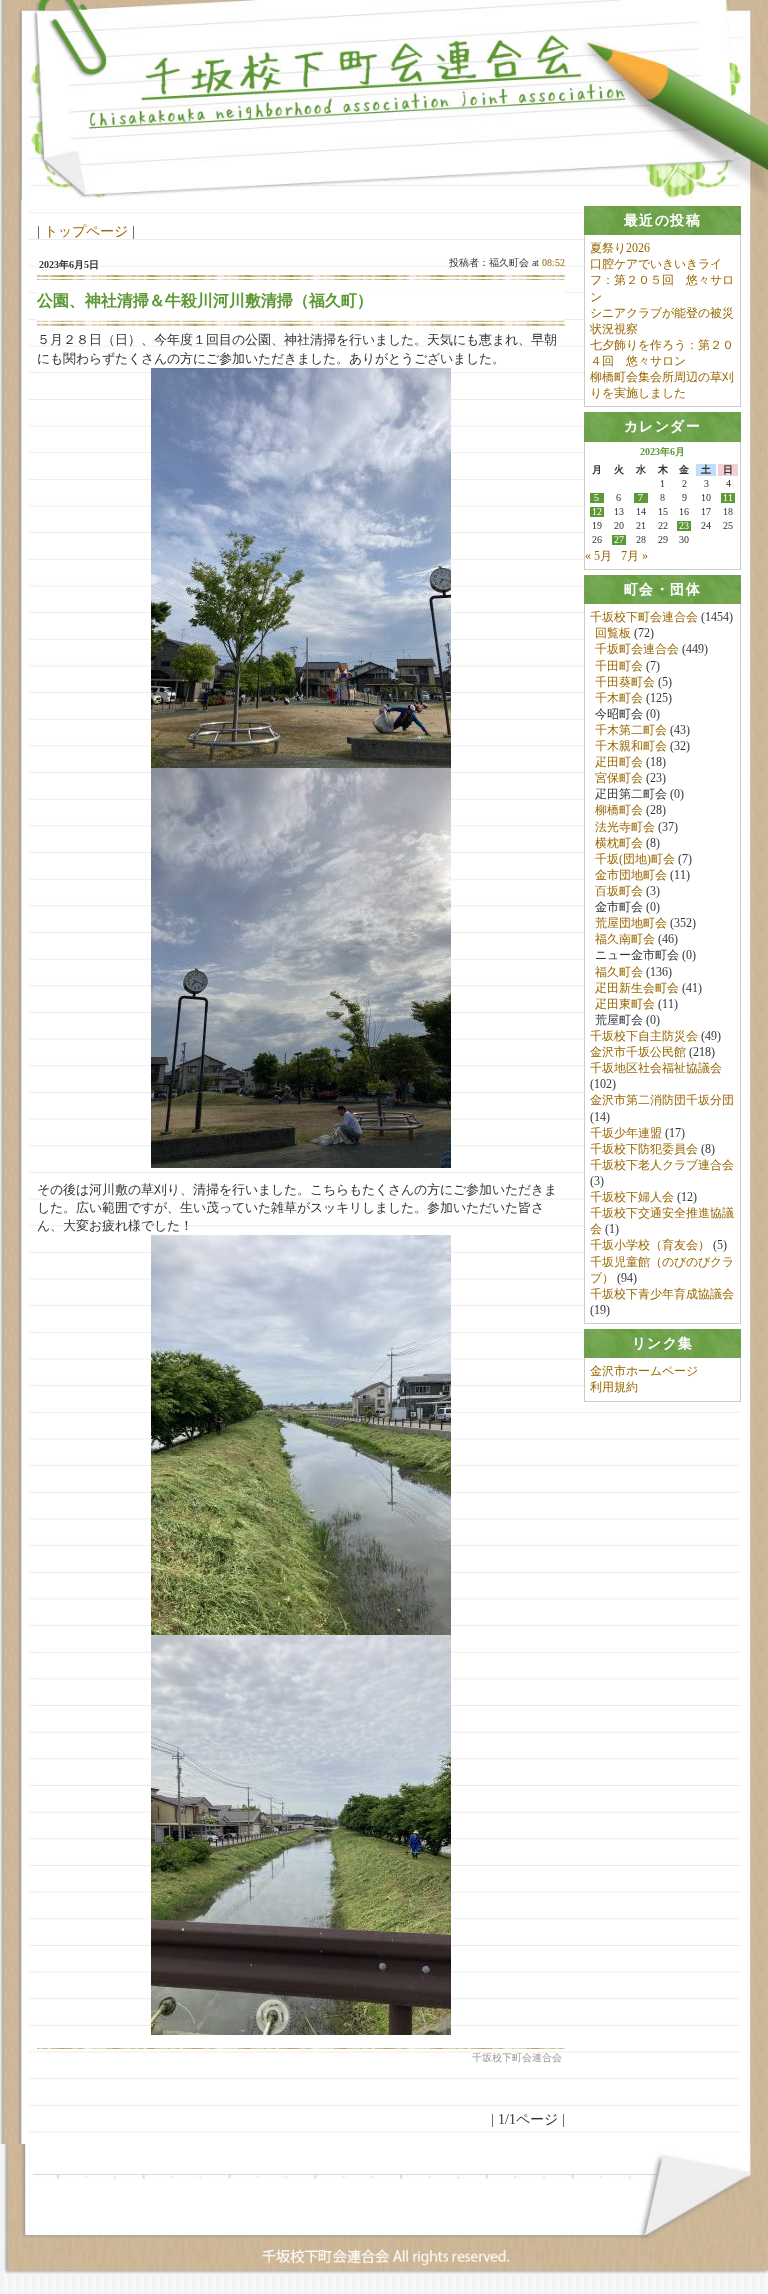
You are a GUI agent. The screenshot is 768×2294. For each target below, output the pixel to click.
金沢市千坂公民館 (638, 1052)
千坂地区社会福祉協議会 (656, 1068)
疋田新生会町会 (637, 988)
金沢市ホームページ (644, 1371)
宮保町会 (619, 778)
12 (597, 512)
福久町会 (619, 972)
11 (728, 498)
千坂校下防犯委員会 (644, 1149)
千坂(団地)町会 (635, 859)
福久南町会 (625, 939)
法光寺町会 (625, 827)
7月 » (634, 556)
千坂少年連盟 (626, 1133)
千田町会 (619, 666)
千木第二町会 (631, 730)
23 (684, 526)
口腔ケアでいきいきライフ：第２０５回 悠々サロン (662, 280)
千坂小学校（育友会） (650, 1245)
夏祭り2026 (620, 248)
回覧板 (613, 633)
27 (619, 540)
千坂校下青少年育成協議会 (662, 1294)
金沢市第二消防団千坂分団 (662, 1100)
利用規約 (614, 1387)
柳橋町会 (619, 810)
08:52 (553, 262)
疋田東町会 (625, 1004)
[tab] (662, 220)
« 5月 (598, 556)
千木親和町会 (631, 746)
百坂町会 (619, 891)
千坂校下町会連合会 (644, 617)
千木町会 (619, 698)
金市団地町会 (631, 875)
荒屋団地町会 (631, 923)
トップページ (86, 231)
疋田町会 (619, 762)
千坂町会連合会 (637, 649)
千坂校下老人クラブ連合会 (662, 1165)
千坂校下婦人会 (632, 1197)
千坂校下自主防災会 (644, 1036)
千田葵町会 (625, 682)
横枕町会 (619, 843)
